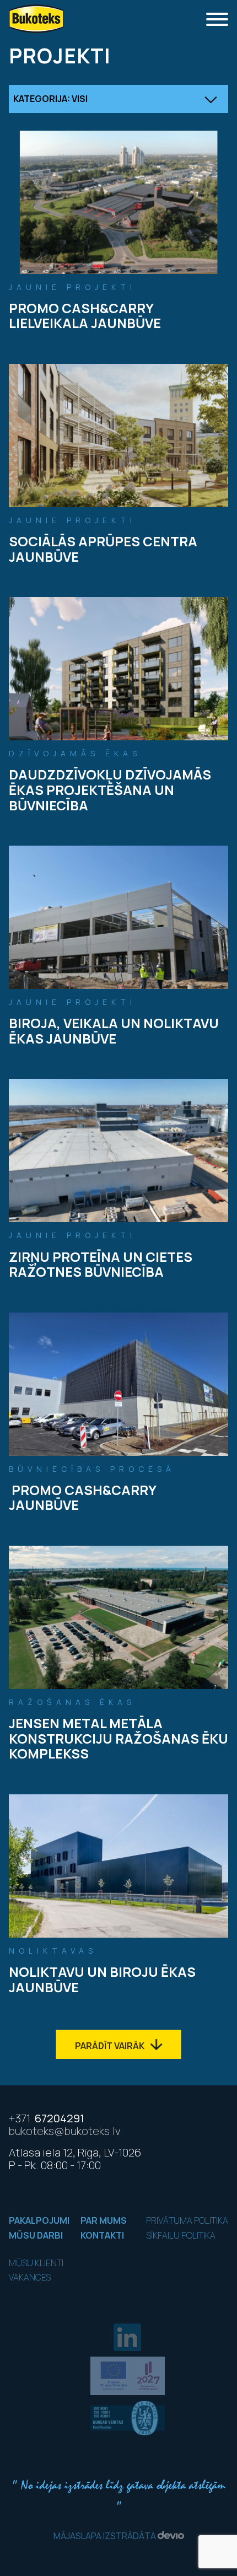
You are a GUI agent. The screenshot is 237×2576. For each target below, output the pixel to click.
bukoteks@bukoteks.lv (65, 2131)
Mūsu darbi (36, 2235)
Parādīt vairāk (111, 2046)
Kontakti (102, 2235)
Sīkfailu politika (181, 2235)
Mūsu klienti (36, 2263)
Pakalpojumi (39, 2220)
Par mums (104, 2220)
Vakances (30, 2277)
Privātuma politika (187, 2220)
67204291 (47, 2118)
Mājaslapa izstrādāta (106, 2536)
